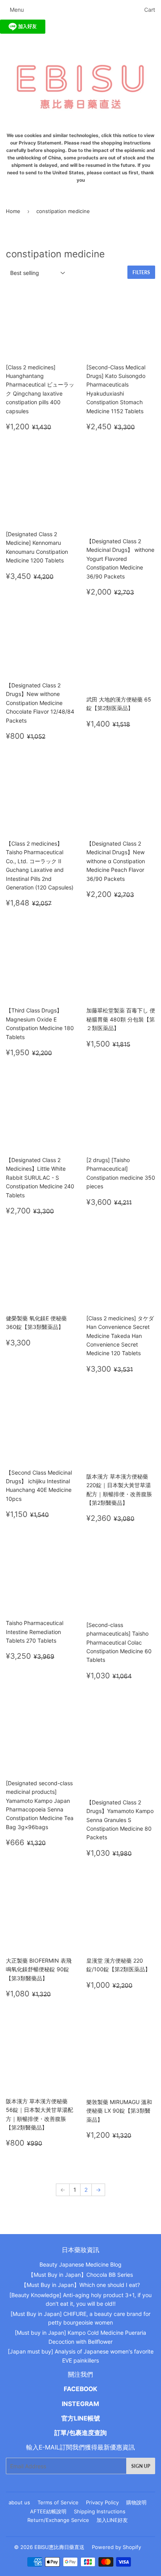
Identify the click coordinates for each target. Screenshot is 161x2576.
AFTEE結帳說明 (48, 2511)
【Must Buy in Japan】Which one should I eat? (80, 2285)
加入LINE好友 (112, 2520)
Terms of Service (58, 2502)
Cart (150, 10)
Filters (141, 272)
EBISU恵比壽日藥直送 (59, 2547)
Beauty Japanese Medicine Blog (80, 2264)
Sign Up (141, 2466)
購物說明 (136, 2502)
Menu (17, 10)
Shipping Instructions (100, 2511)
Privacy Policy (102, 2502)
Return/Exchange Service (58, 2520)
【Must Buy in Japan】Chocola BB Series (80, 2275)
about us (19, 2502)
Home (13, 211)
